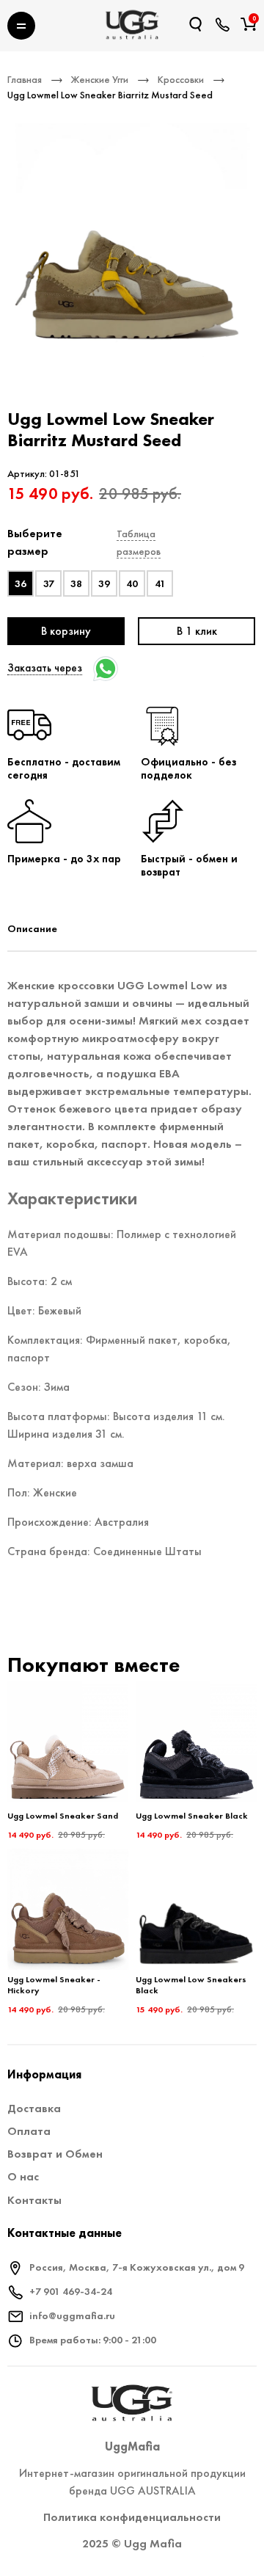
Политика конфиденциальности (132, 2517)
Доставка (34, 2108)
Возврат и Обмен (55, 2154)
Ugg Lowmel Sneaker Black (192, 1816)
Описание (32, 928)
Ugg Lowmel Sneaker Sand (63, 1816)
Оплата (29, 2131)
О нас (23, 2176)
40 (132, 583)
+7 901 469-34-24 (71, 2291)
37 (49, 583)
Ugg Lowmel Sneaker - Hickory (54, 1985)
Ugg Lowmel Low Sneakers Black (191, 1985)
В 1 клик (197, 631)
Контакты (34, 2200)
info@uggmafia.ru (72, 2315)
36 (21, 583)
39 (104, 583)
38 (76, 583)
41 (160, 583)
